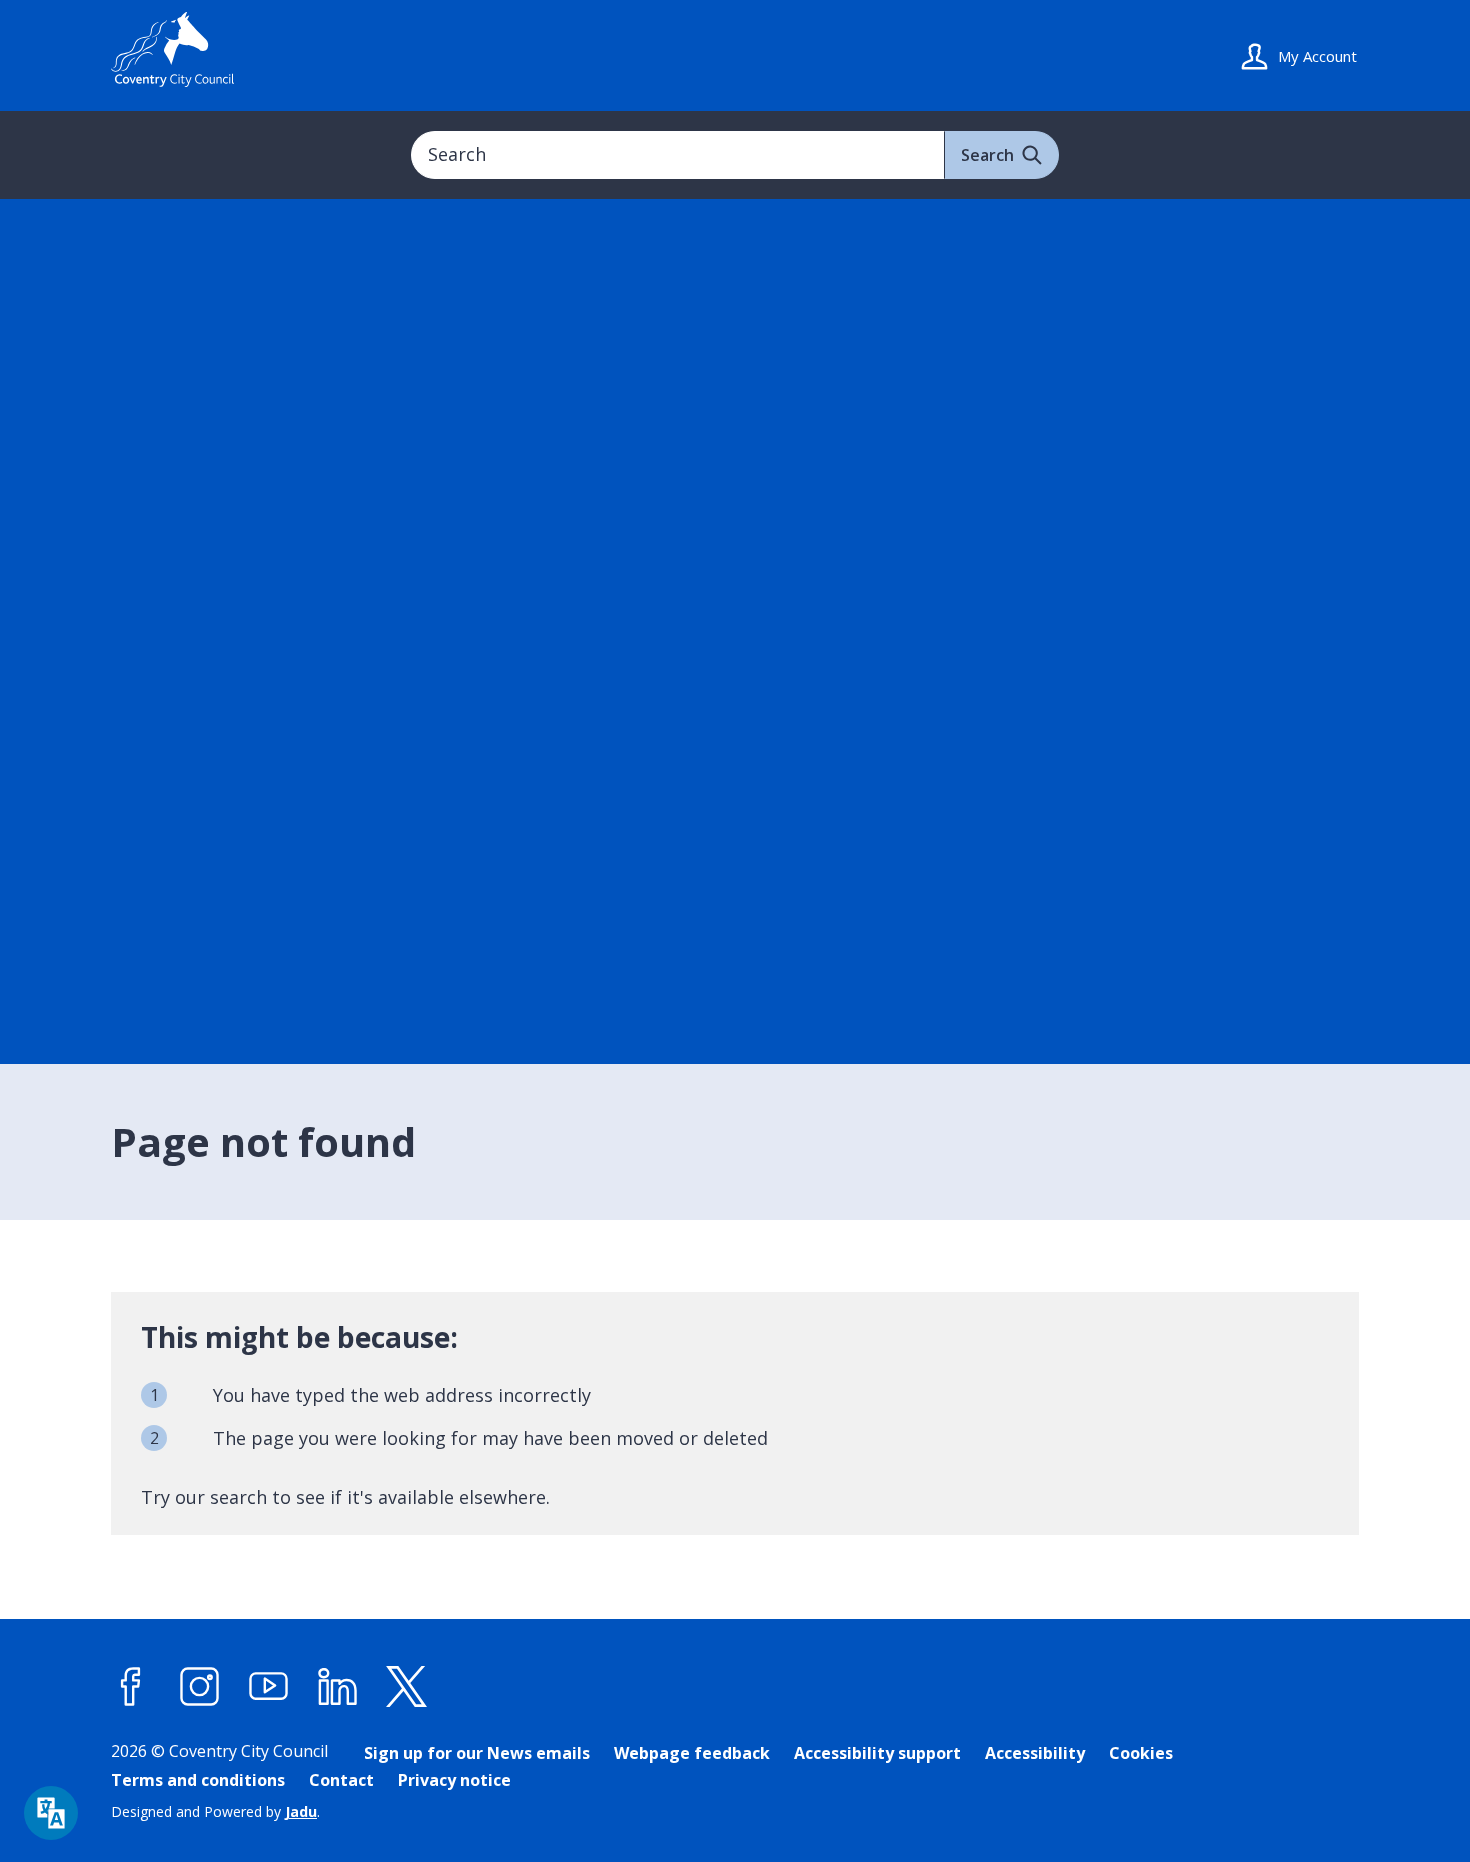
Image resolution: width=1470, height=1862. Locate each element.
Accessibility (1035, 1753)
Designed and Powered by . (215, 1811)
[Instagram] (200, 1687)
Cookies (1141, 1753)
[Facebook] (131, 1687)
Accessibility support (877, 1753)
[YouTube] (269, 1687)
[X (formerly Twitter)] (407, 1687)
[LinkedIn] (338, 1687)
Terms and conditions (198, 1780)
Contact (341, 1780)
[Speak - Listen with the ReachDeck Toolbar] (51, 1813)
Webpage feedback (692, 1753)
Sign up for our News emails (477, 1753)
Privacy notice (454, 1780)
